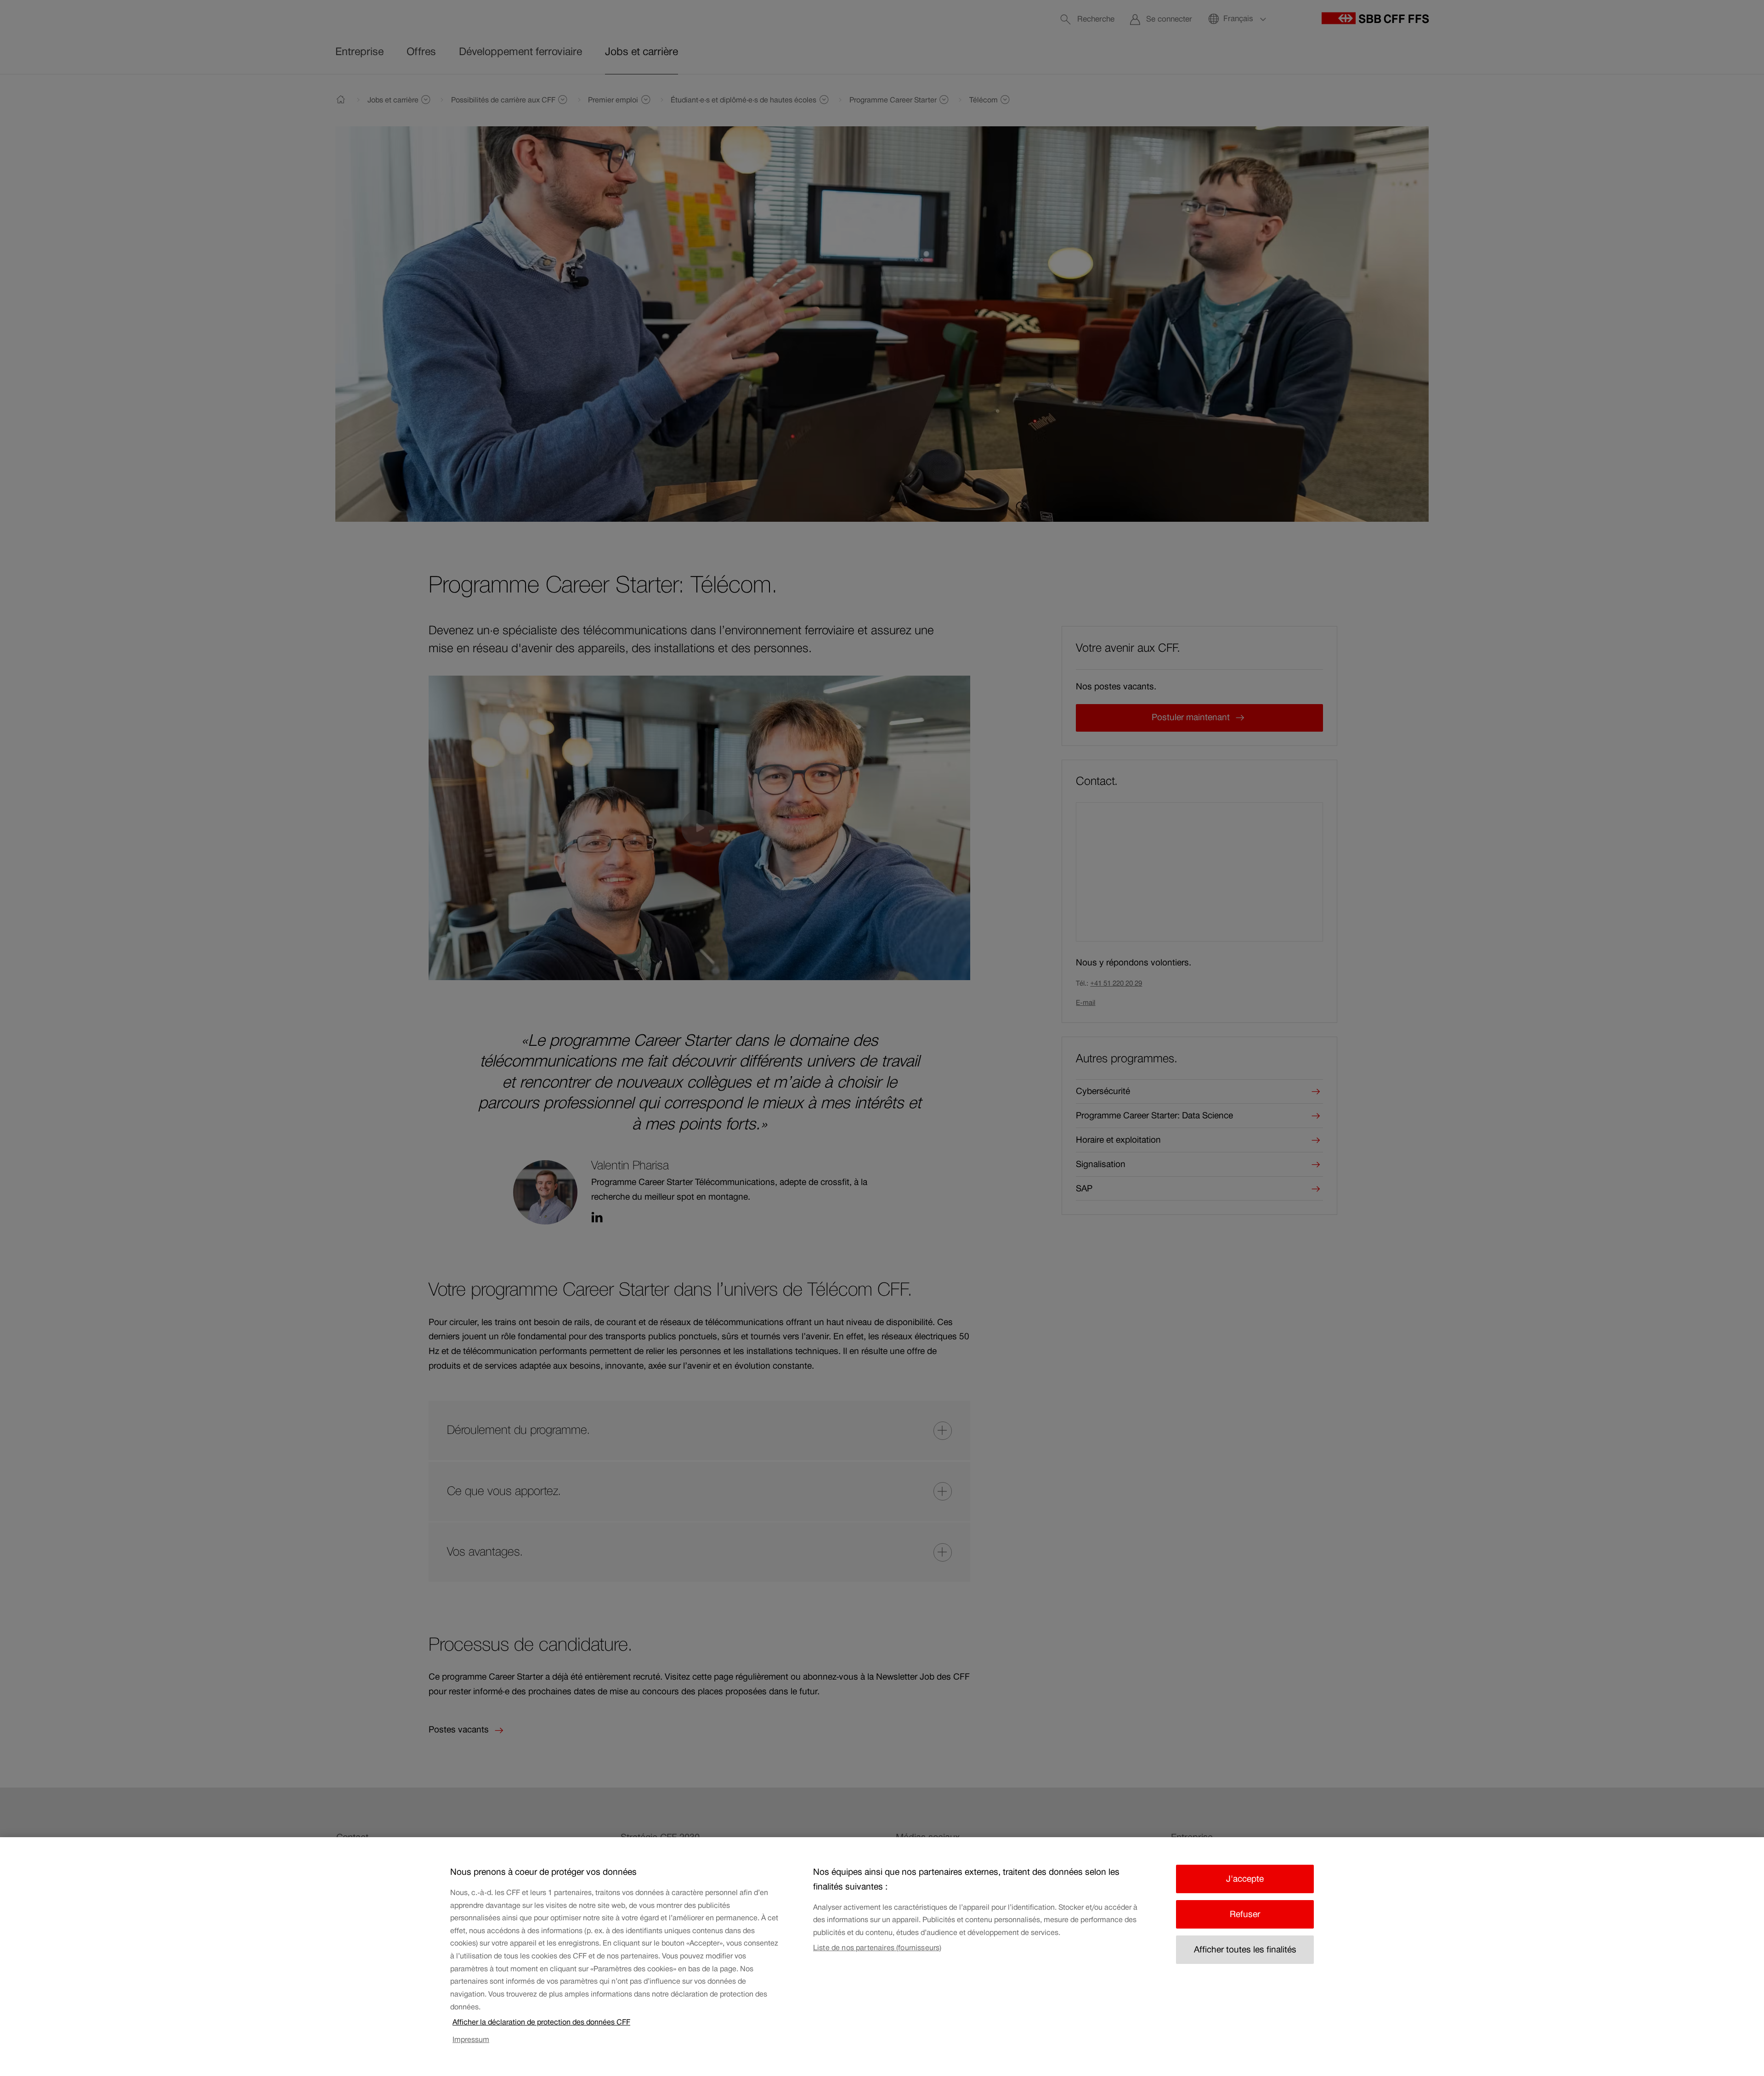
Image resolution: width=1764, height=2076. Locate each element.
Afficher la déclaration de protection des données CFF (541, 2022)
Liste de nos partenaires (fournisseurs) (877, 1947)
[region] (882, 1957)
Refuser (1245, 1914)
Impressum (471, 2039)
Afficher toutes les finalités (1245, 1949)
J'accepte (1245, 1879)
